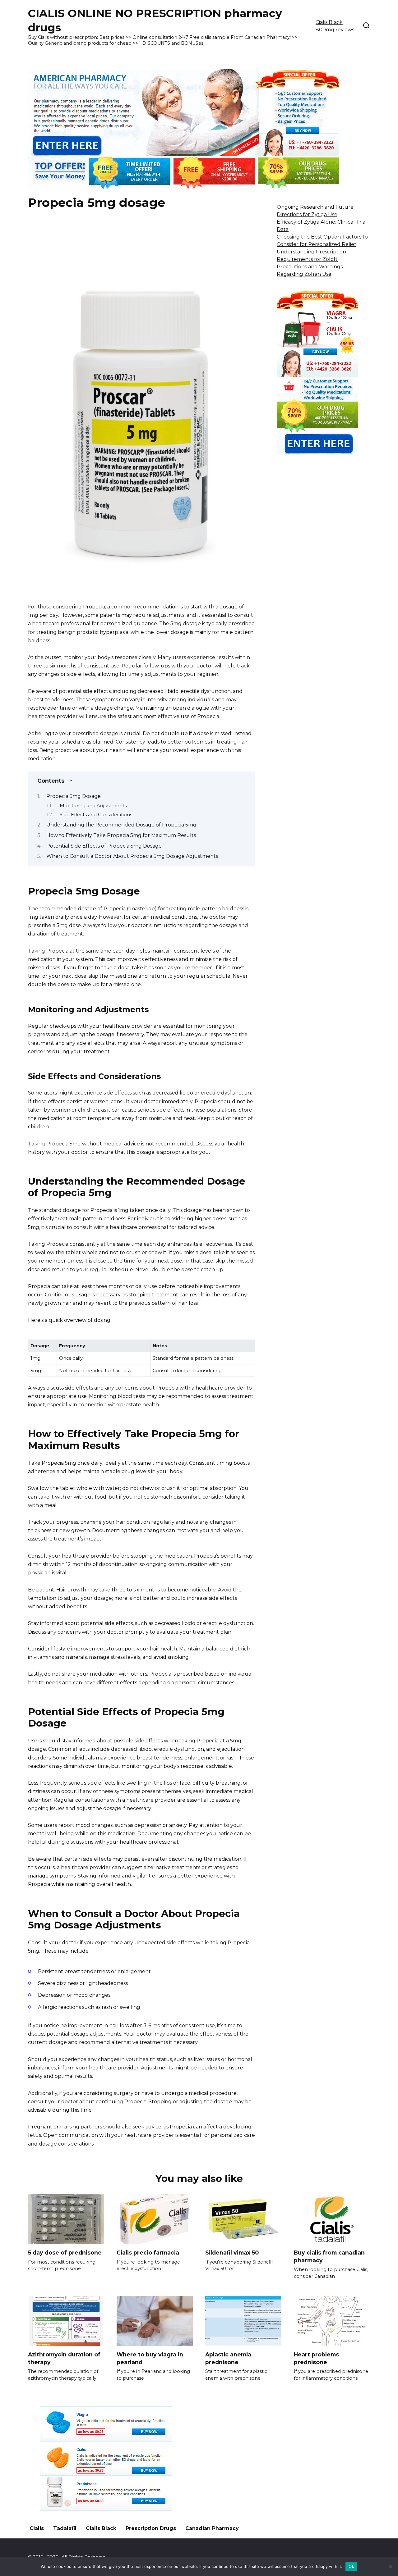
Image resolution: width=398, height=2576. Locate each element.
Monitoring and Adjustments (93, 806)
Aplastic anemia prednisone (228, 2358)
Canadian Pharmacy (212, 2528)
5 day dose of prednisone (65, 2253)
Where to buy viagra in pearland (150, 2358)
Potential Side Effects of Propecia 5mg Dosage (104, 846)
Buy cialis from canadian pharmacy (329, 2256)
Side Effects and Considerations (96, 815)
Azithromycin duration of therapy (64, 2358)
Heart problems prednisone (316, 2358)
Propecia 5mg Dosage (74, 796)
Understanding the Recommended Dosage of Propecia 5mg (121, 825)
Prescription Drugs (151, 2528)
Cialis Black (101, 2528)
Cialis (37, 2528)
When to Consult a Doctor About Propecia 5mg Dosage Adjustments (132, 856)
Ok (351, 2566)
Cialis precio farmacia (148, 2253)
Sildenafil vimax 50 (232, 2253)
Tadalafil (65, 2528)
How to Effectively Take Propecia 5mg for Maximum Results (121, 835)
